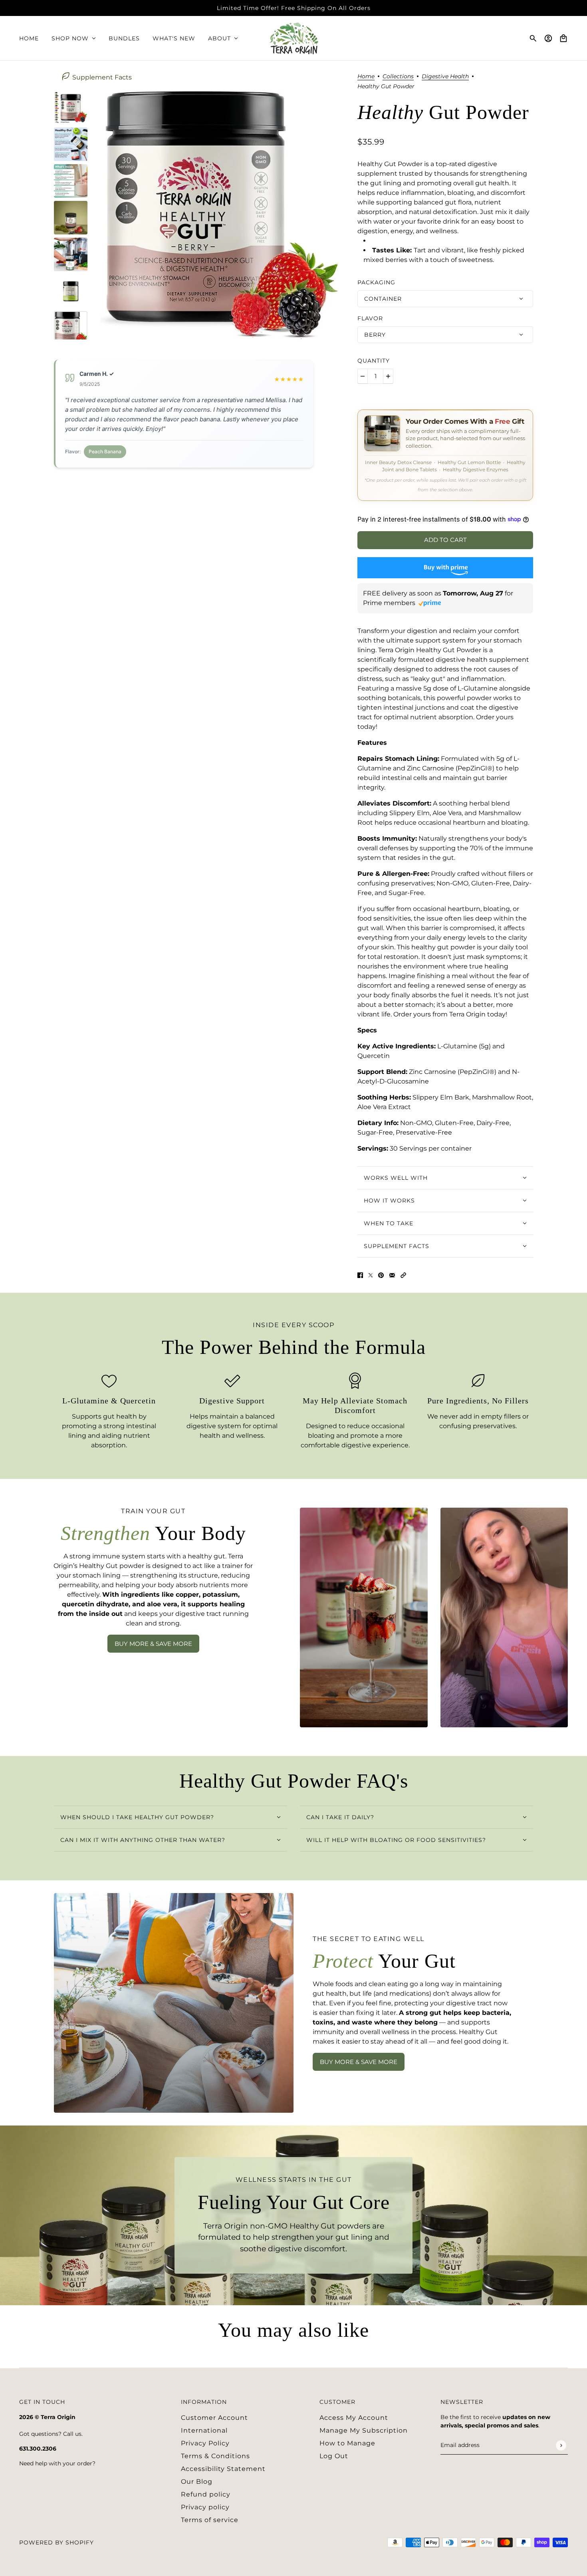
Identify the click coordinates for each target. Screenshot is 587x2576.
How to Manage (347, 2443)
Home (366, 77)
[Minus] (363, 376)
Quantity (374, 361)
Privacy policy (205, 2507)
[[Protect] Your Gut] (174, 2003)
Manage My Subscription (364, 2430)
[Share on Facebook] (360, 1275)
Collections (398, 77)
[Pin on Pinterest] (381, 1275)
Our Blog (197, 2482)
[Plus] (388, 376)
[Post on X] (371, 1275)
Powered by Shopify (57, 2542)
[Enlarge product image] (219, 215)
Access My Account (354, 2418)
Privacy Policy (205, 2443)
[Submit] (561, 2445)
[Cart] (563, 38)
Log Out (334, 2456)
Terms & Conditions (215, 2456)
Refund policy (206, 2494)
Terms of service (210, 2520)
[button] (403, 1275)
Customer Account (214, 2418)
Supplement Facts (102, 77)
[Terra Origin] (294, 38)
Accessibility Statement (223, 2469)
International (204, 2430)
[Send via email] (392, 1275)
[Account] (548, 38)
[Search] (533, 38)
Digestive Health (445, 77)
